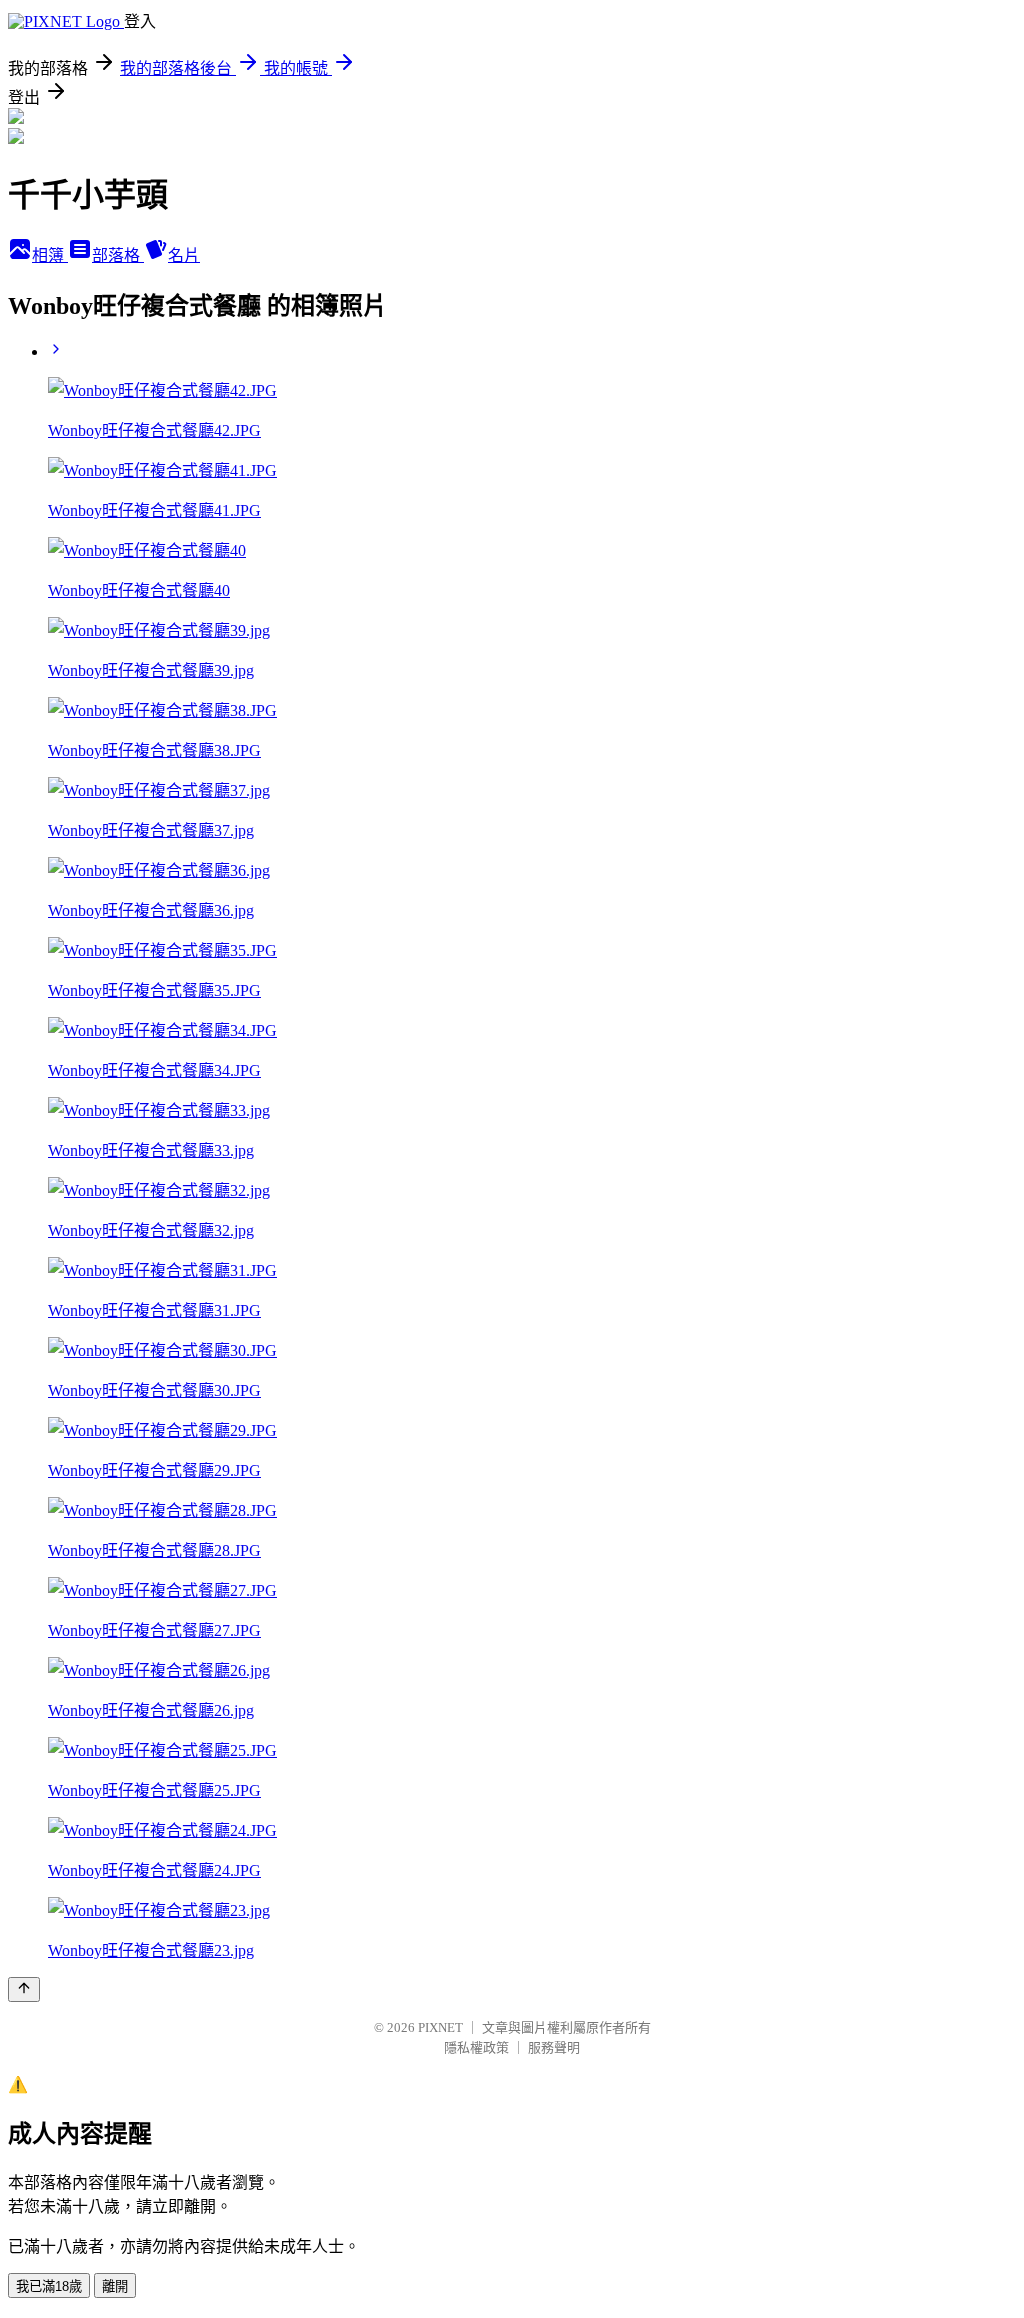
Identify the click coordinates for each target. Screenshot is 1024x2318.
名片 (184, 255)
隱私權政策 (476, 2047)
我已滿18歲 (49, 2286)
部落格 (118, 255)
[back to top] (24, 1989)
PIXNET (440, 2027)
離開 (115, 2286)
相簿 (50, 255)
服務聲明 (554, 2047)
